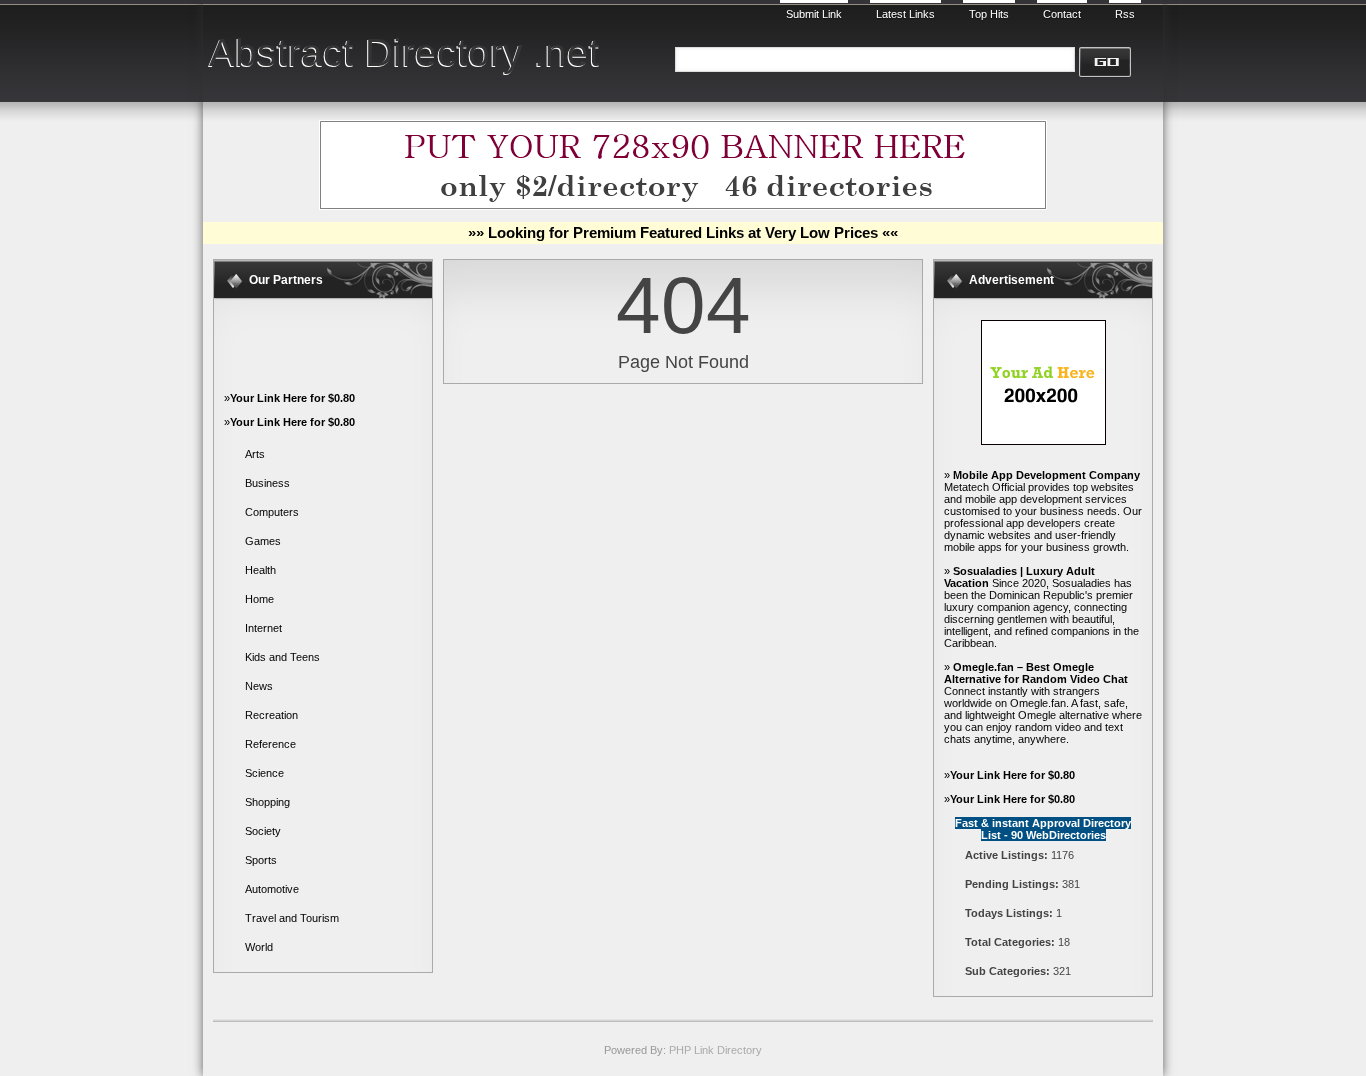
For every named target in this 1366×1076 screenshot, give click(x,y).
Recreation (271, 715)
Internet (263, 628)
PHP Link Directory (715, 1050)
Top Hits (989, 14)
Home (259, 599)
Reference (270, 744)
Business (267, 483)
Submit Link (814, 14)
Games (263, 541)
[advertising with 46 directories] (1043, 441)
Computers (272, 512)
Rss (1125, 14)
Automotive (272, 889)
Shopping (267, 802)
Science (264, 773)
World (259, 947)
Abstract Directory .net (404, 52)
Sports (261, 860)
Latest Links (905, 14)
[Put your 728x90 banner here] (683, 206)
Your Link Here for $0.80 (292, 398)
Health (260, 570)
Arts (255, 454)
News (259, 686)
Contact (1062, 14)
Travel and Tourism (292, 918)
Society (263, 831)
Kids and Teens (282, 657)
